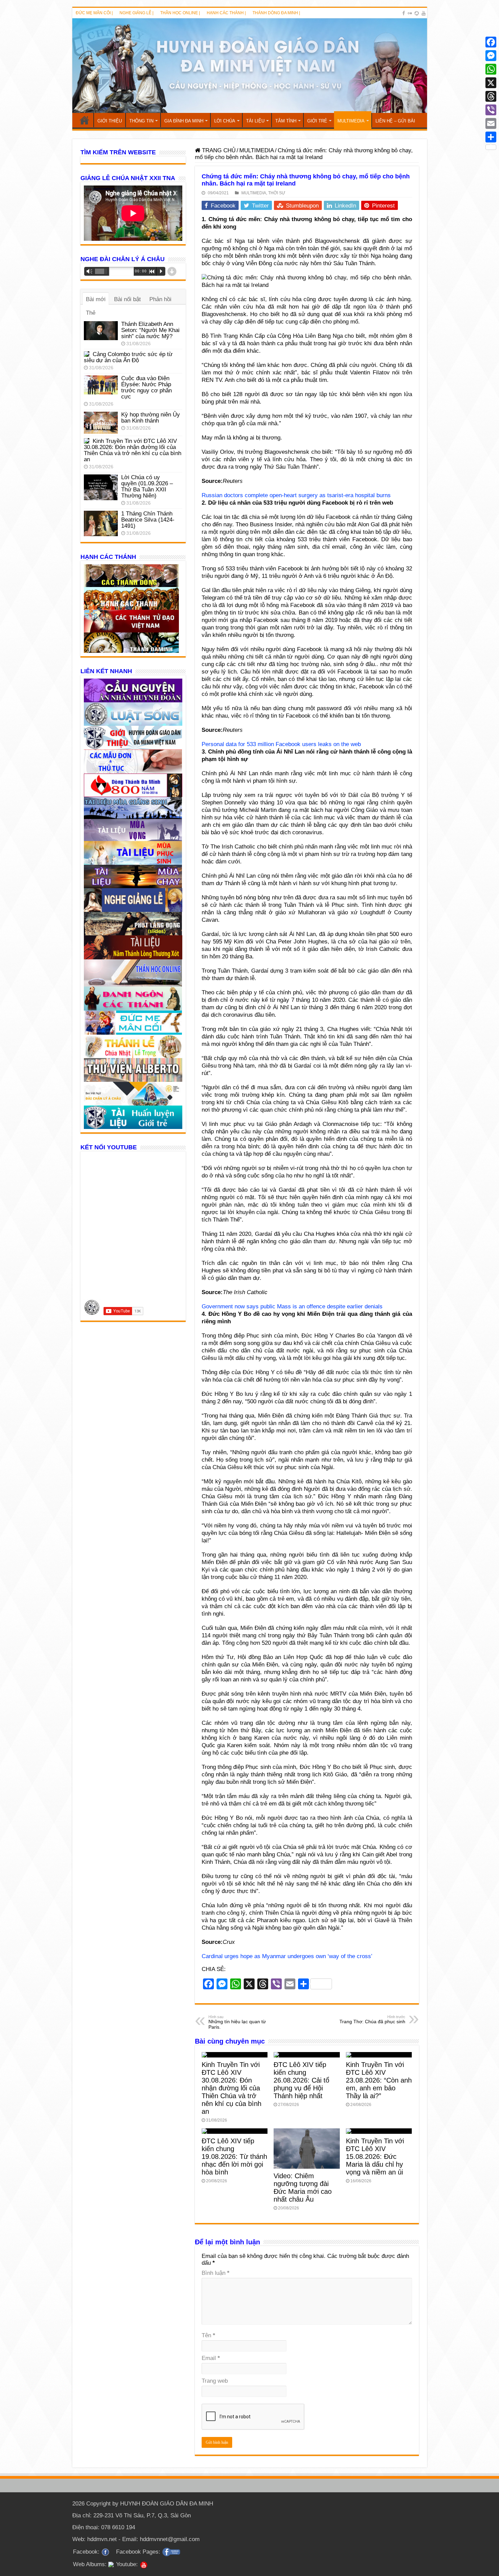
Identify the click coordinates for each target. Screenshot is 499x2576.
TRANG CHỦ (85, 120)
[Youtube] (424, 13)
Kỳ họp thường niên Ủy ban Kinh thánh (151, 418)
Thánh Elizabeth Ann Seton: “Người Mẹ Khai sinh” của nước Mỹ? (150, 330)
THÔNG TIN (141, 121)
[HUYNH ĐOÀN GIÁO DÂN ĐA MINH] (250, 66)
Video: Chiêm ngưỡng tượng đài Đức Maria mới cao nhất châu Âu (303, 2188)
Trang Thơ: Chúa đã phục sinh (372, 2019)
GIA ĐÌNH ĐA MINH (184, 121)
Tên (208, 2335)
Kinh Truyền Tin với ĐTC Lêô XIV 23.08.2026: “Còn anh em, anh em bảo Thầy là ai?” (379, 2080)
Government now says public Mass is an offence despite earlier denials (292, 1306)
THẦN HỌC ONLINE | (180, 13)
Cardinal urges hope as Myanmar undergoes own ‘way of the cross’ (287, 1956)
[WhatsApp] (491, 69)
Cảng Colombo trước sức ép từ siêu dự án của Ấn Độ (128, 357)
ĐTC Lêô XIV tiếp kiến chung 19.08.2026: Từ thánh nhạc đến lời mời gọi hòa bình (234, 2157)
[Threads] (491, 96)
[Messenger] (491, 56)
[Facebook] (404, 13)
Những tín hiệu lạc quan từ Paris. (237, 2022)
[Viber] (491, 110)
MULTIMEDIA (351, 121)
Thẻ (91, 313)
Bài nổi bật (127, 299)
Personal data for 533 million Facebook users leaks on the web (281, 744)
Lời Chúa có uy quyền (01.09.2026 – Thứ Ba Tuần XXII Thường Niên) (147, 486)
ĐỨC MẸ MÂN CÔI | (94, 13)
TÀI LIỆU (255, 121)
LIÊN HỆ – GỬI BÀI (395, 121)
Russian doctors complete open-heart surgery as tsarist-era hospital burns (296, 495)
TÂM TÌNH (286, 121)
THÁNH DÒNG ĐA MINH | (276, 13)
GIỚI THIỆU (110, 121)
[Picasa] (417, 13)
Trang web (215, 2381)
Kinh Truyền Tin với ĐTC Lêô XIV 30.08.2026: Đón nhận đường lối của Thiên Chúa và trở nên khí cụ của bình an (232, 2088)
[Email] (491, 123)
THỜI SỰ (277, 193)
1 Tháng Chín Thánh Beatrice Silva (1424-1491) (148, 520)
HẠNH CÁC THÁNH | (226, 13)
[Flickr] (410, 13)
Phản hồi (160, 299)
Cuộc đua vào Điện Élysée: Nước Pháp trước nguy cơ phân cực (146, 387)
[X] (491, 83)
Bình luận (216, 2273)
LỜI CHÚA (225, 121)
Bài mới (96, 299)
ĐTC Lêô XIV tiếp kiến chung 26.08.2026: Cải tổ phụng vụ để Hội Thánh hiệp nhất (301, 2080)
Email (211, 2358)
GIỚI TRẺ (317, 121)
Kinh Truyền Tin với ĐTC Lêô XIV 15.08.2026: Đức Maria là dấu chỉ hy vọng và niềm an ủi (375, 2157)
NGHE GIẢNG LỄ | (136, 13)
